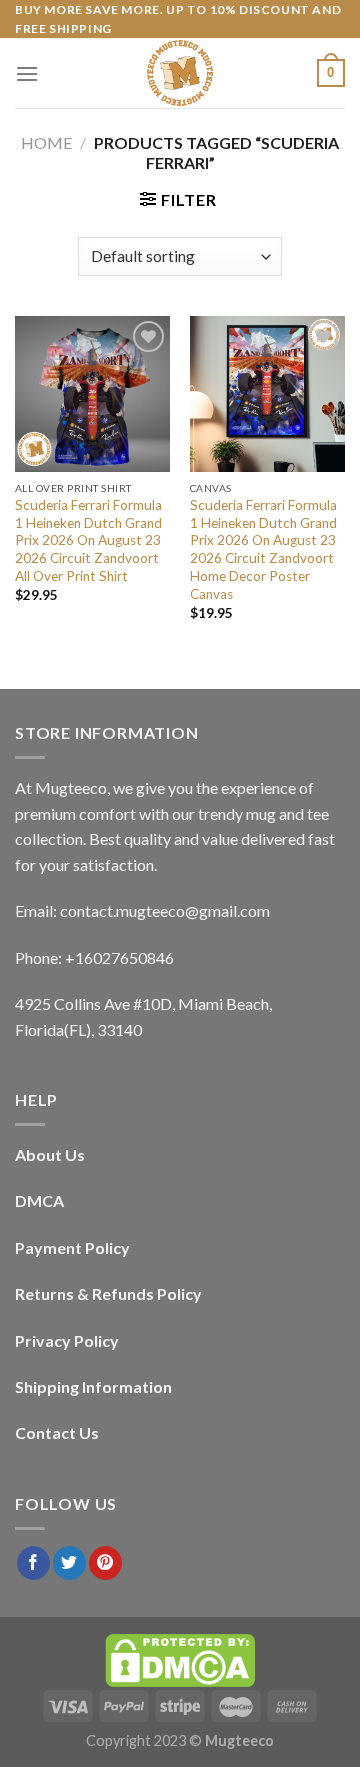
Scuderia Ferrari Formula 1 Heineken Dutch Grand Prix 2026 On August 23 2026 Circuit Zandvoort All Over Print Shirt (88, 540)
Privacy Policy (67, 1340)
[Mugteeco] (180, 73)
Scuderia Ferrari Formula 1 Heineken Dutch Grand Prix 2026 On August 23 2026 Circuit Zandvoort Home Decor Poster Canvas (263, 549)
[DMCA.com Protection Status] (180, 1658)
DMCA (39, 1200)
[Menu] (27, 73)
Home (46, 142)
